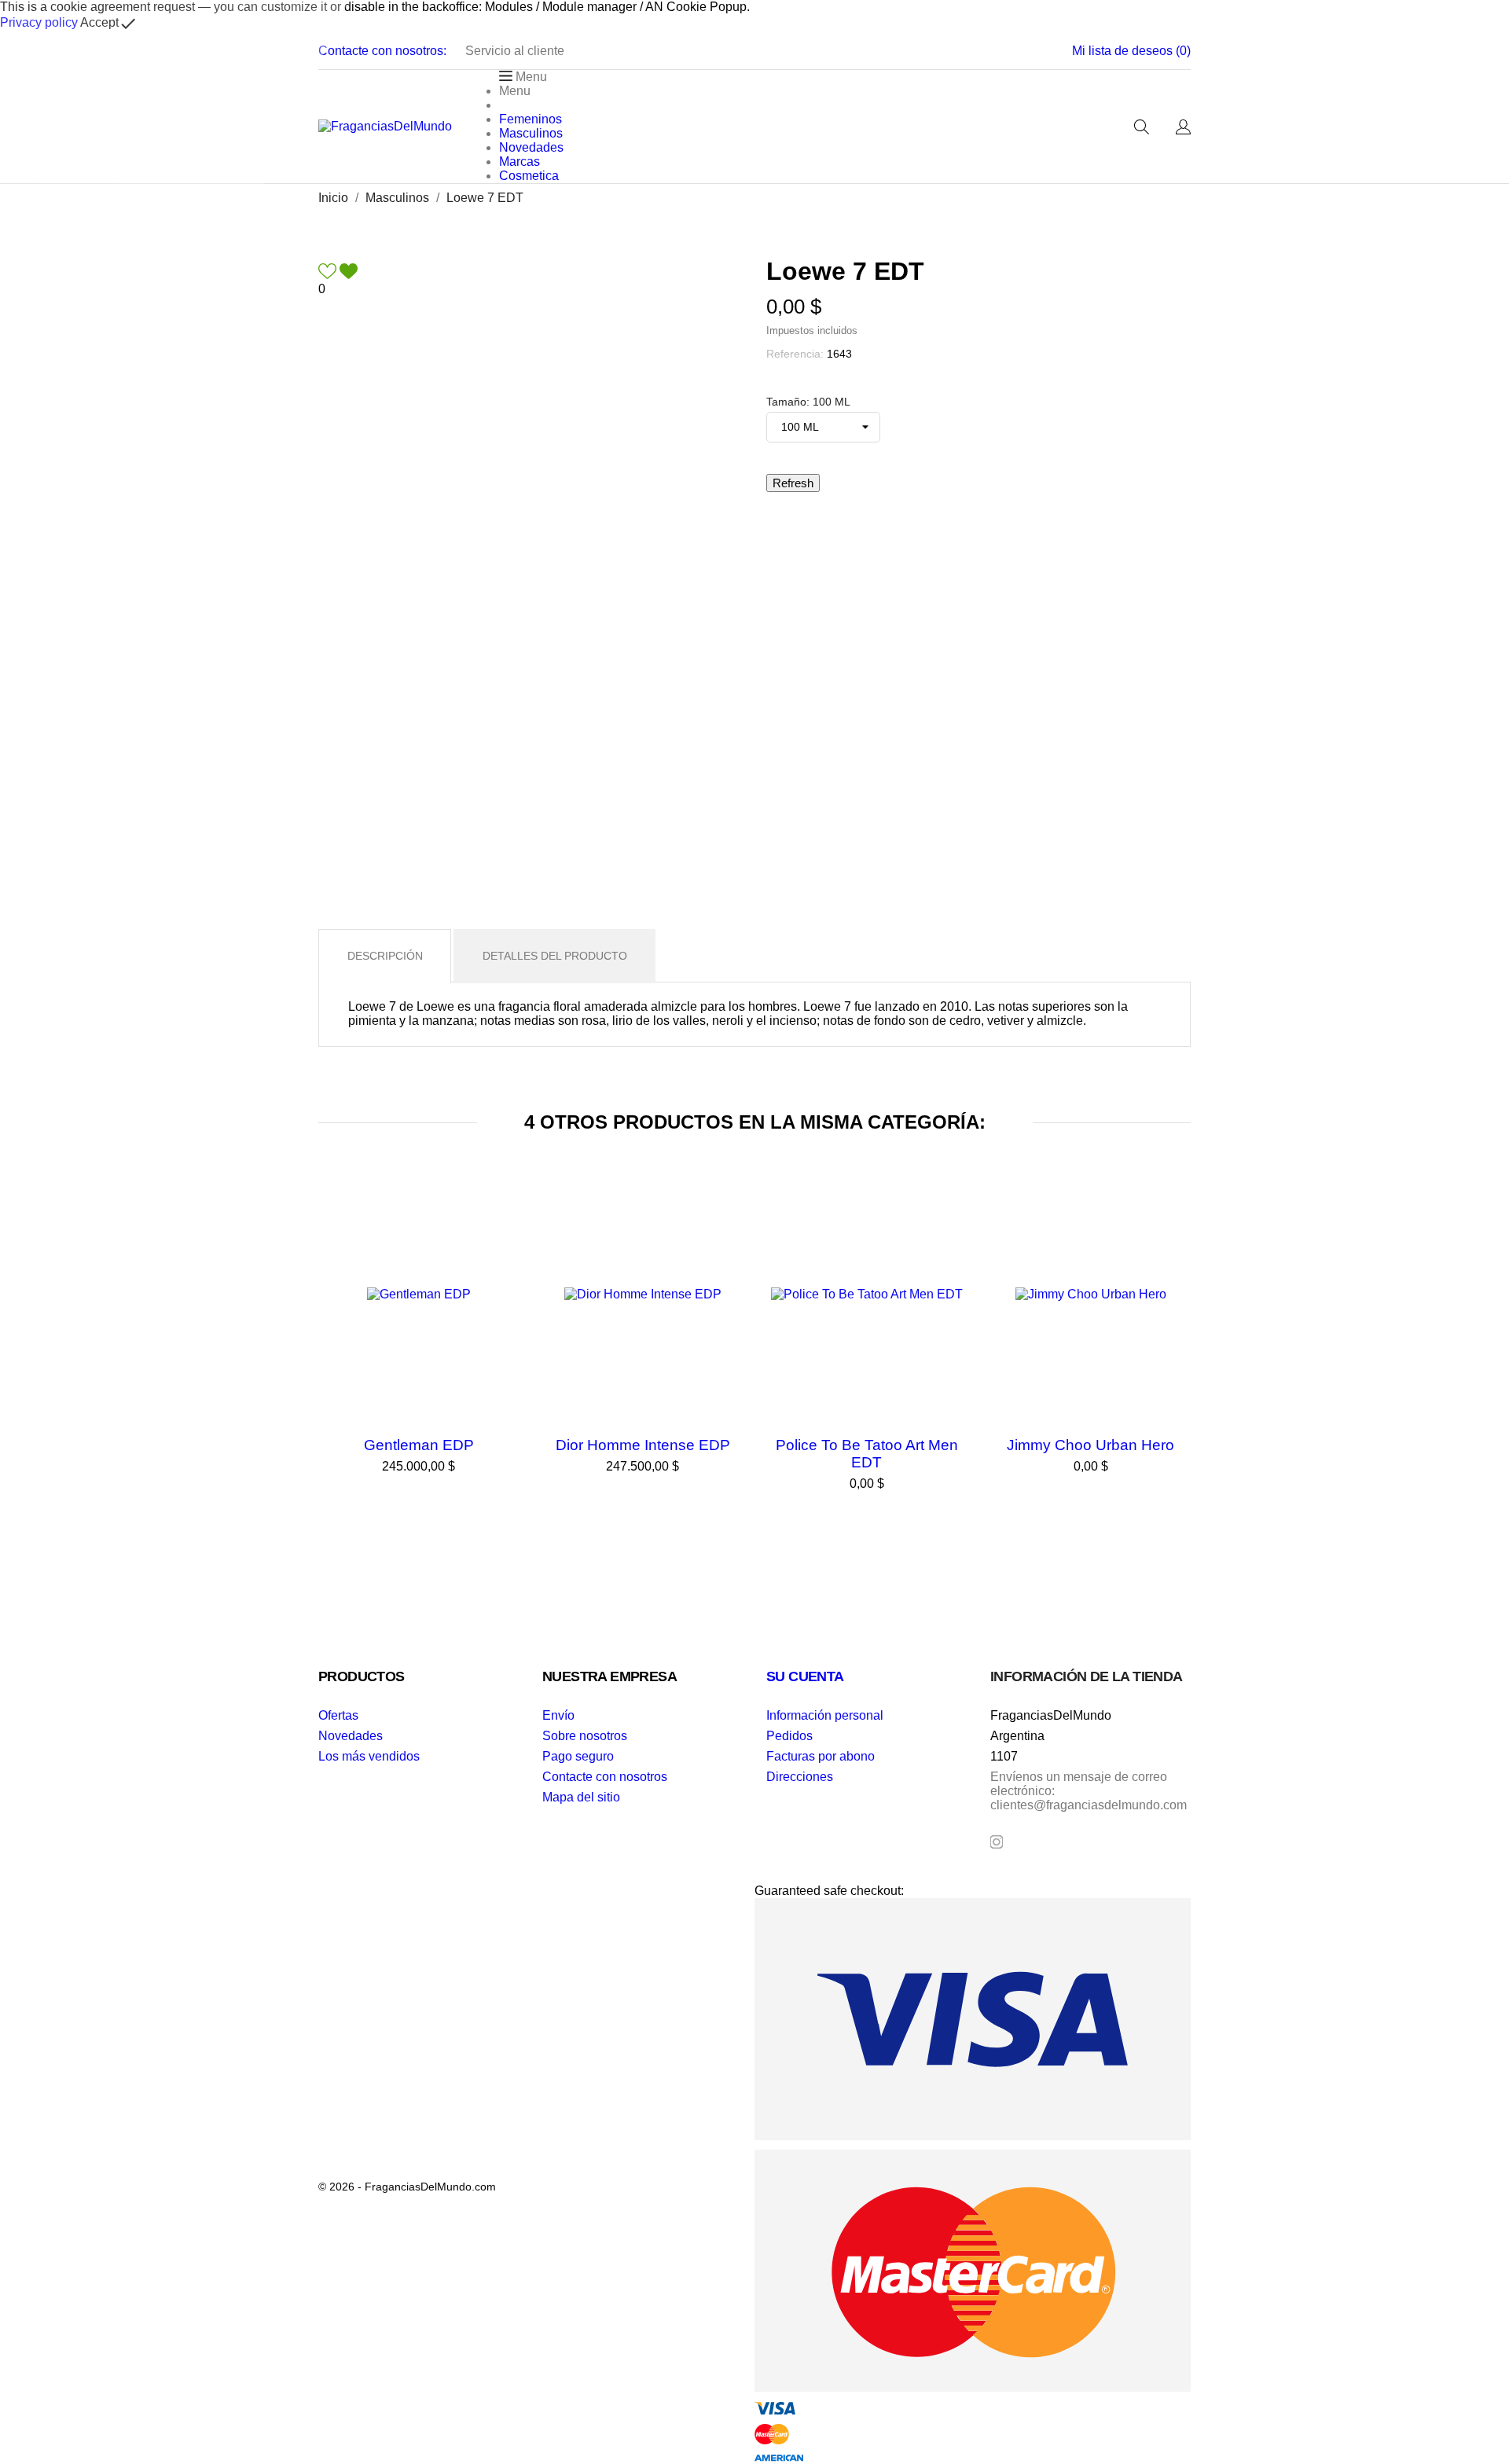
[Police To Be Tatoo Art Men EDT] (951, 1214)
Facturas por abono (821, 1756)
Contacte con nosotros (605, 1777)
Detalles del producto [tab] (555, 956)
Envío (558, 1715)
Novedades (351, 1736)
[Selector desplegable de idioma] (1183, 128)
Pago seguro (578, 1756)
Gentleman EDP (419, 1445)
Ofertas (338, 1715)
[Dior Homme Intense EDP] (727, 1214)
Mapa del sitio (581, 1797)
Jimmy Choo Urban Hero (1090, 1445)
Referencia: (795, 354)
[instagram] (997, 1842)
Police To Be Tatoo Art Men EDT (867, 1454)
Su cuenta (805, 1676)
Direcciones (800, 1777)
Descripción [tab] (385, 956)
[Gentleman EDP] (503, 1214)
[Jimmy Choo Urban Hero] (1175, 1214)
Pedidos (789, 1736)
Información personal (825, 1715)
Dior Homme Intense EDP (643, 1445)
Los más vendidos (369, 1756)
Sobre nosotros (585, 1736)
